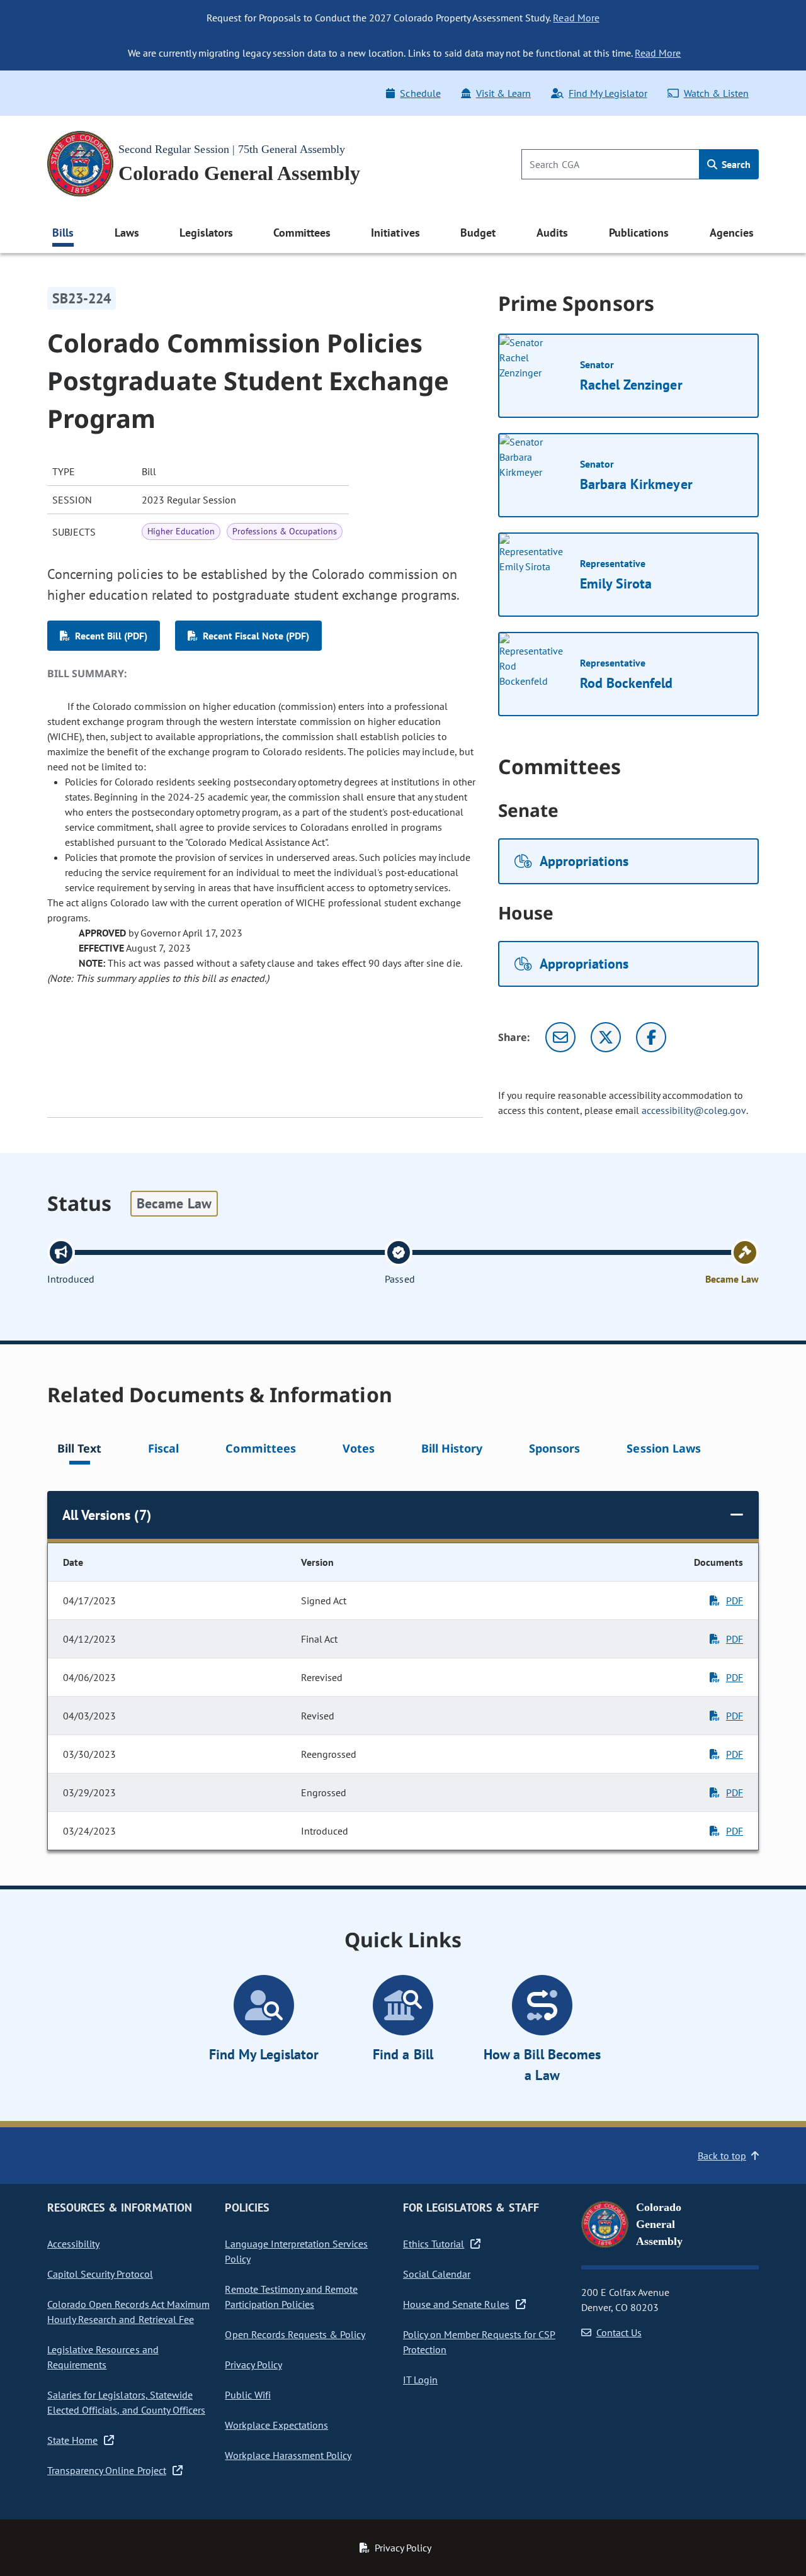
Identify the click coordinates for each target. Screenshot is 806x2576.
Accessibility (73, 2244)
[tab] (79, 1450)
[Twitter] (606, 1037)
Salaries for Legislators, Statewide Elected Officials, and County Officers (126, 2402)
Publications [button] (639, 233)
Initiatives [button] (395, 233)
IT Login (420, 2380)
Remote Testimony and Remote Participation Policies (291, 2297)
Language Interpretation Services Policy (296, 2251)
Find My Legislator (608, 93)
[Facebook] (651, 1037)
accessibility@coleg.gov (694, 1110)
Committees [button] (302, 233)
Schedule (420, 93)
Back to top (722, 2156)
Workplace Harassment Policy (288, 2455)
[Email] (560, 1037)
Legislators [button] (206, 233)
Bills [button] (63, 233)
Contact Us (619, 2332)
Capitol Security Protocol (100, 2274)
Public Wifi (247, 2395)
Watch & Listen (716, 93)
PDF (735, 1600)
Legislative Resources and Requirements (103, 2357)
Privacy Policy (253, 2365)
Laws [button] (127, 233)
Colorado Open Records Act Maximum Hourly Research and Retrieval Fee (128, 2312)
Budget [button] (478, 233)
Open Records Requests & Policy (295, 2334)
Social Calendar (437, 2274)
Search (735, 164)
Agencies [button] (732, 233)
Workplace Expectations (276, 2425)
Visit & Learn (503, 93)
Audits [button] (552, 233)
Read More (576, 18)
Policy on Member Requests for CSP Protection (479, 2342)
